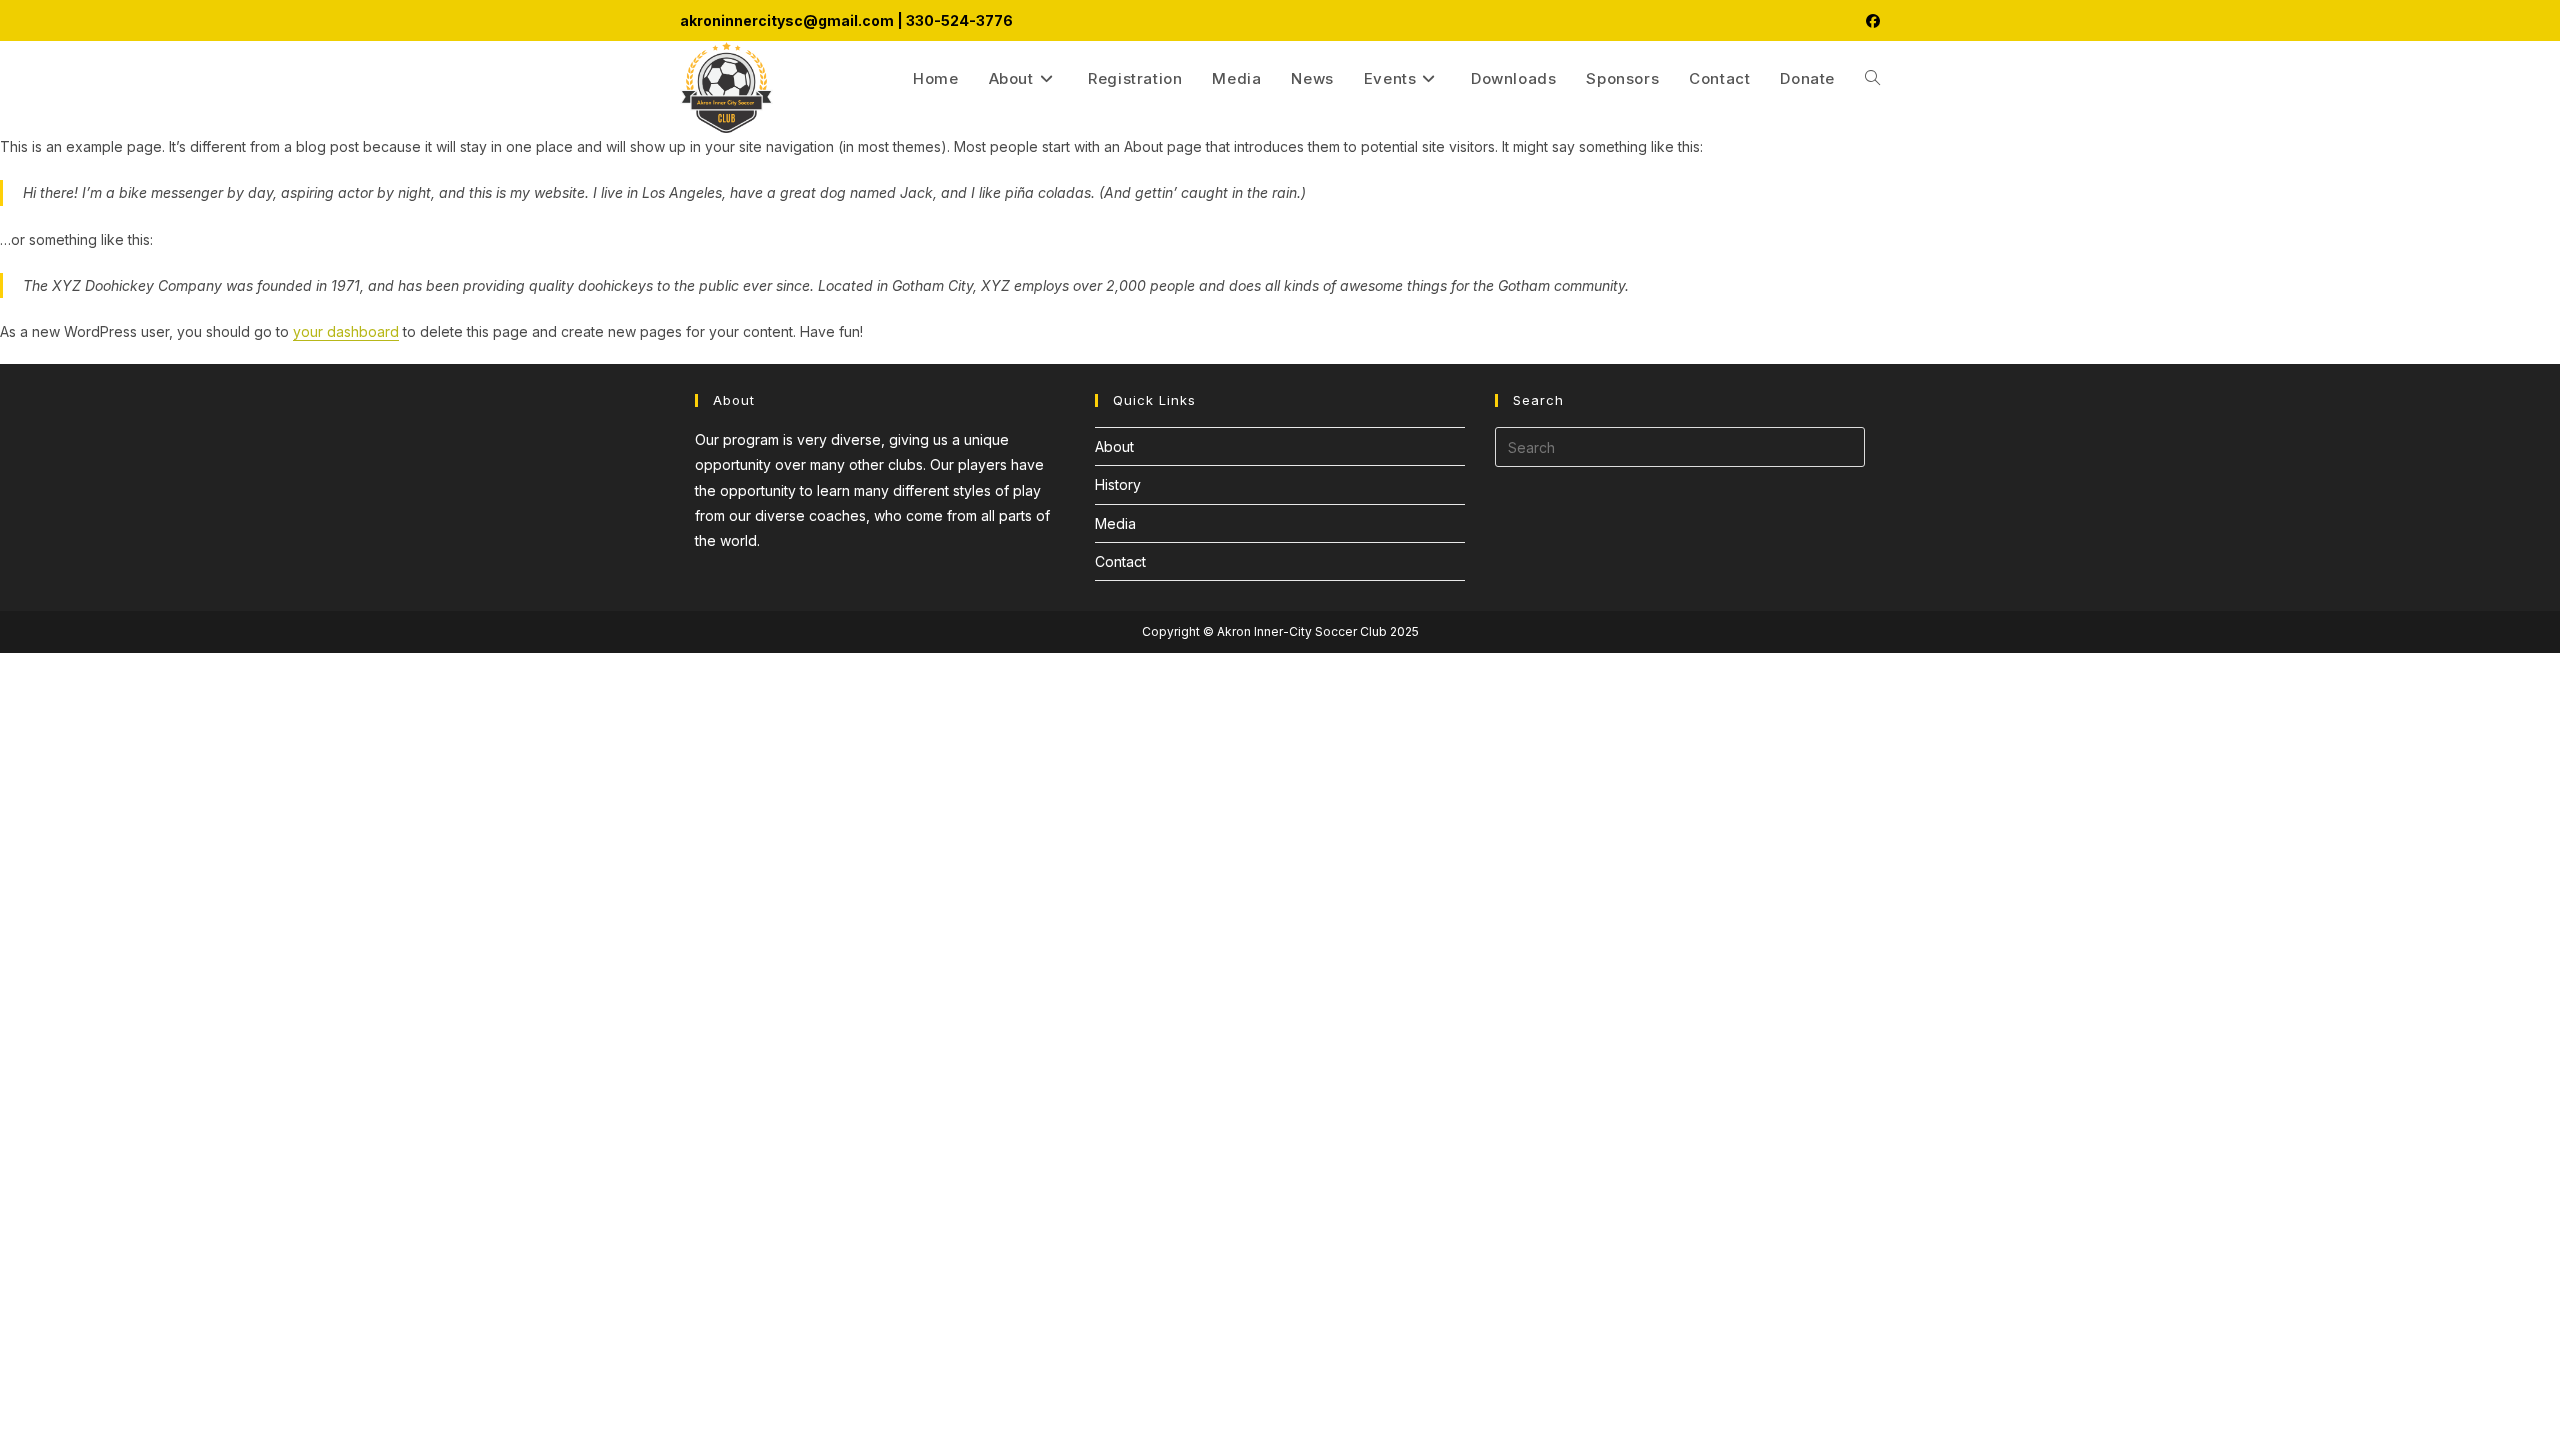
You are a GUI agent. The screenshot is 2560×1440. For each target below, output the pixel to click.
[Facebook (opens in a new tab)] (1870, 21)
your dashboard (346, 331)
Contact (1120, 561)
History (1118, 484)
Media (1115, 523)
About (1114, 446)
